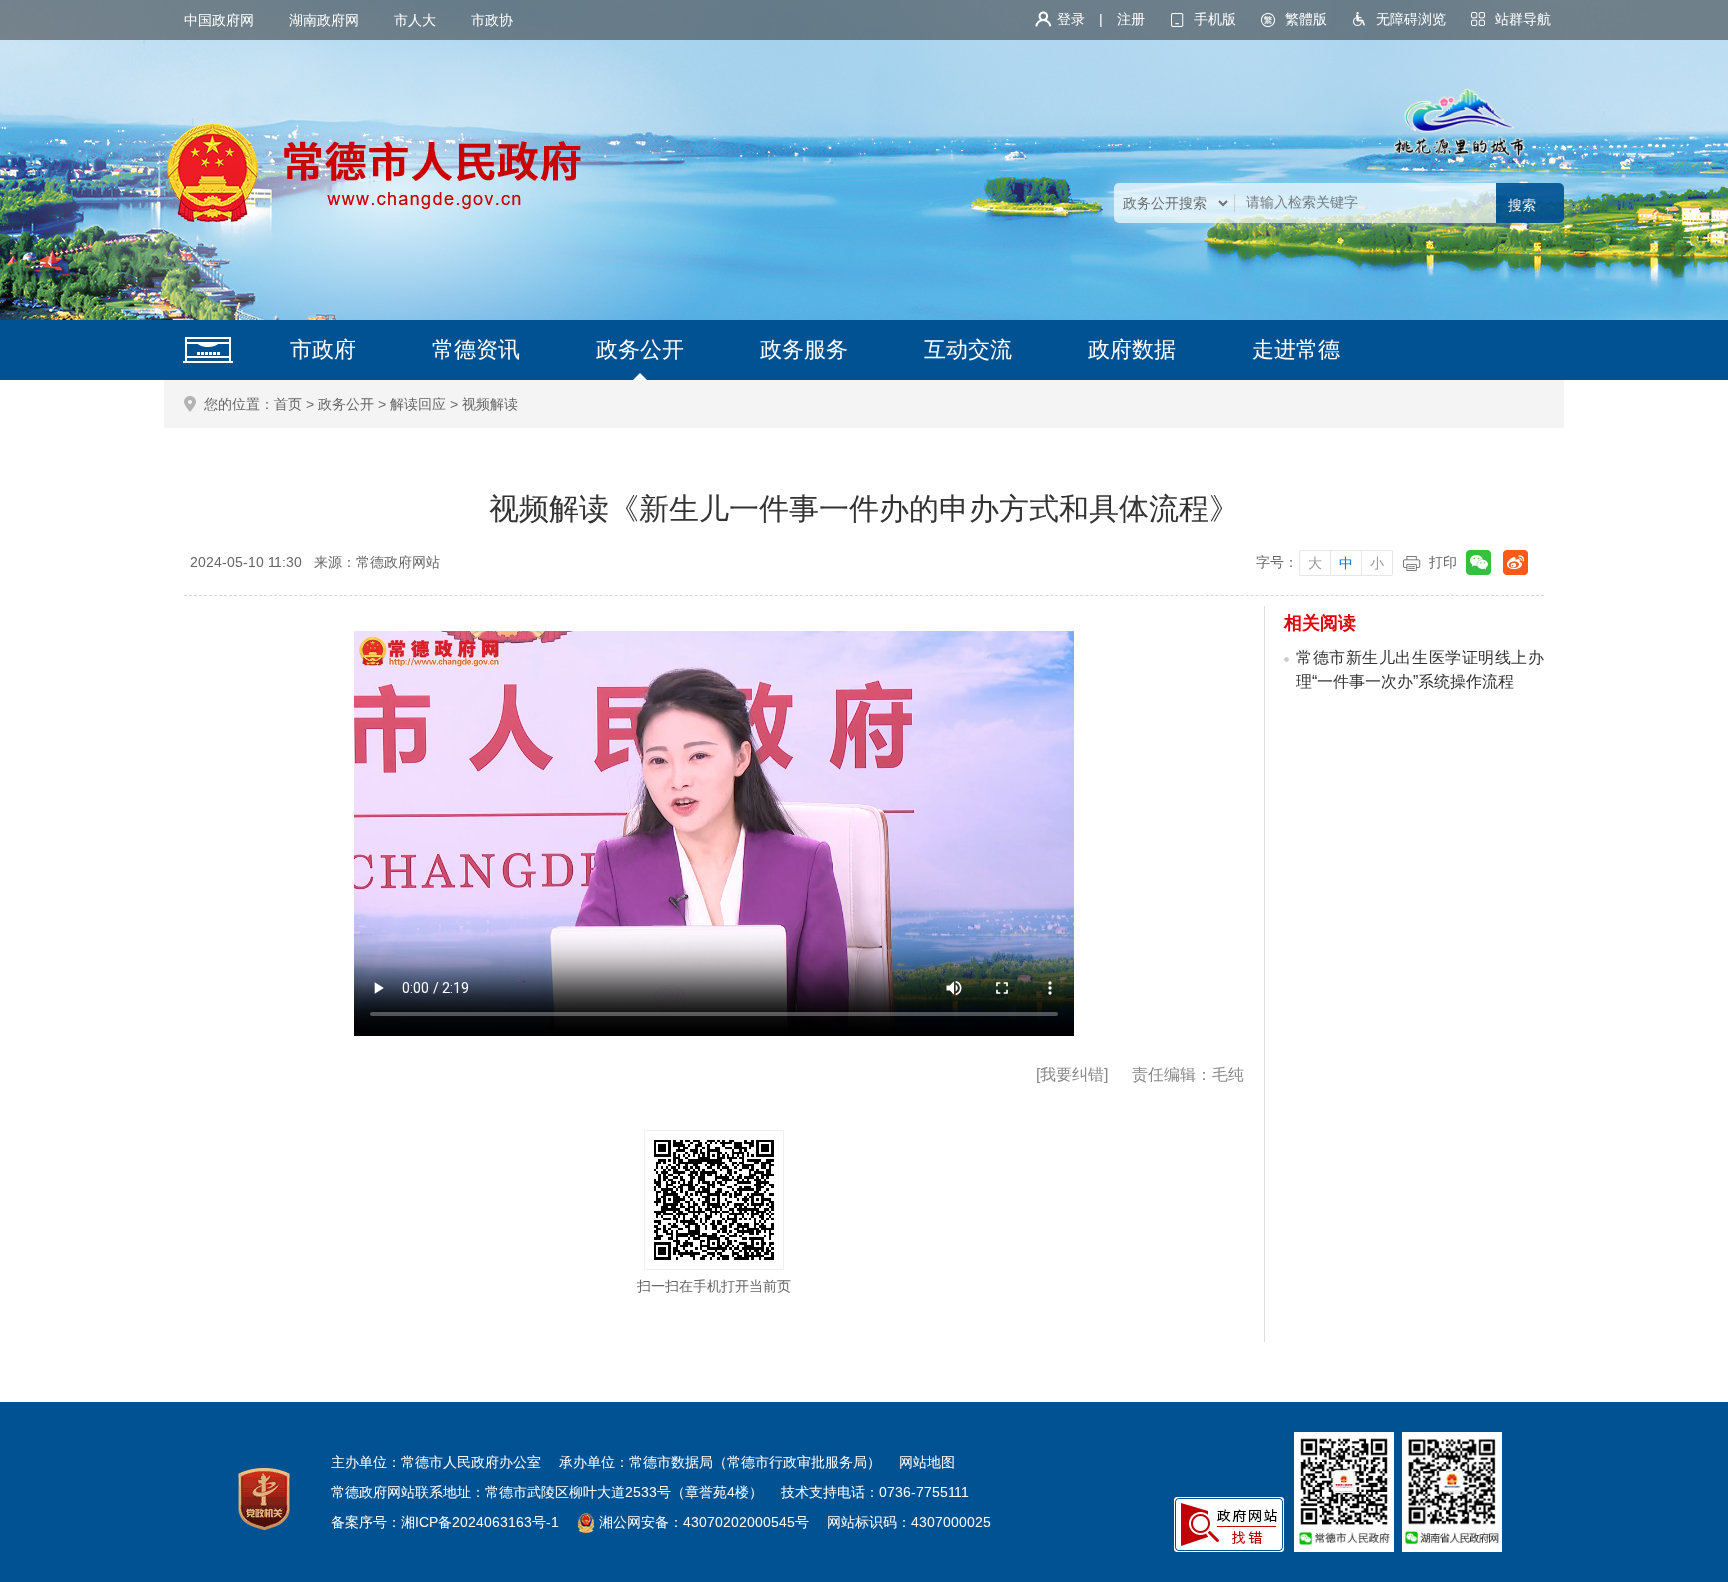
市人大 (415, 20)
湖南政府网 (324, 20)
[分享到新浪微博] (1515, 562)
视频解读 (490, 404)
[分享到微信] (1478, 562)
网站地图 (927, 1462)
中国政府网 (219, 20)
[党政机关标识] (264, 1498)
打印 (1443, 562)
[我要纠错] (1072, 1074)
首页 (288, 404)
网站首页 (208, 350)
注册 (1131, 19)
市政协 (492, 20)
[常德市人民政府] (374, 172)
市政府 (323, 349)
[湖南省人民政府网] (1452, 1492)
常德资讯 (476, 349)
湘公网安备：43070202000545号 (704, 1522)
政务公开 (640, 349)
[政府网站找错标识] (1229, 1523)
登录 (1071, 19)
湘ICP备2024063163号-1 (480, 1522)
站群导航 (1523, 19)
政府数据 (1132, 349)
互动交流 (968, 349)
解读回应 (418, 404)
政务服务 (804, 349)
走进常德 (1296, 349)
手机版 (1215, 19)
